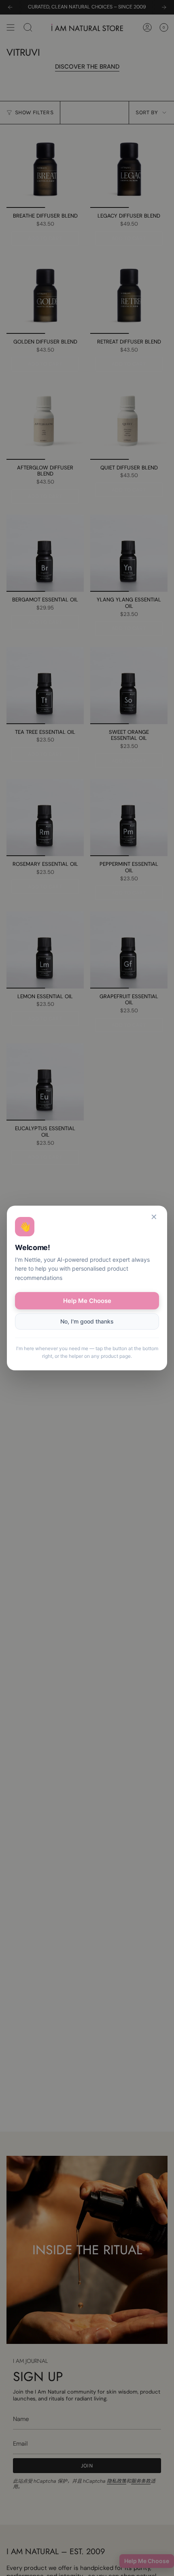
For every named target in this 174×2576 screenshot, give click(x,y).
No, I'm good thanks (87, 1321)
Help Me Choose (87, 1301)
